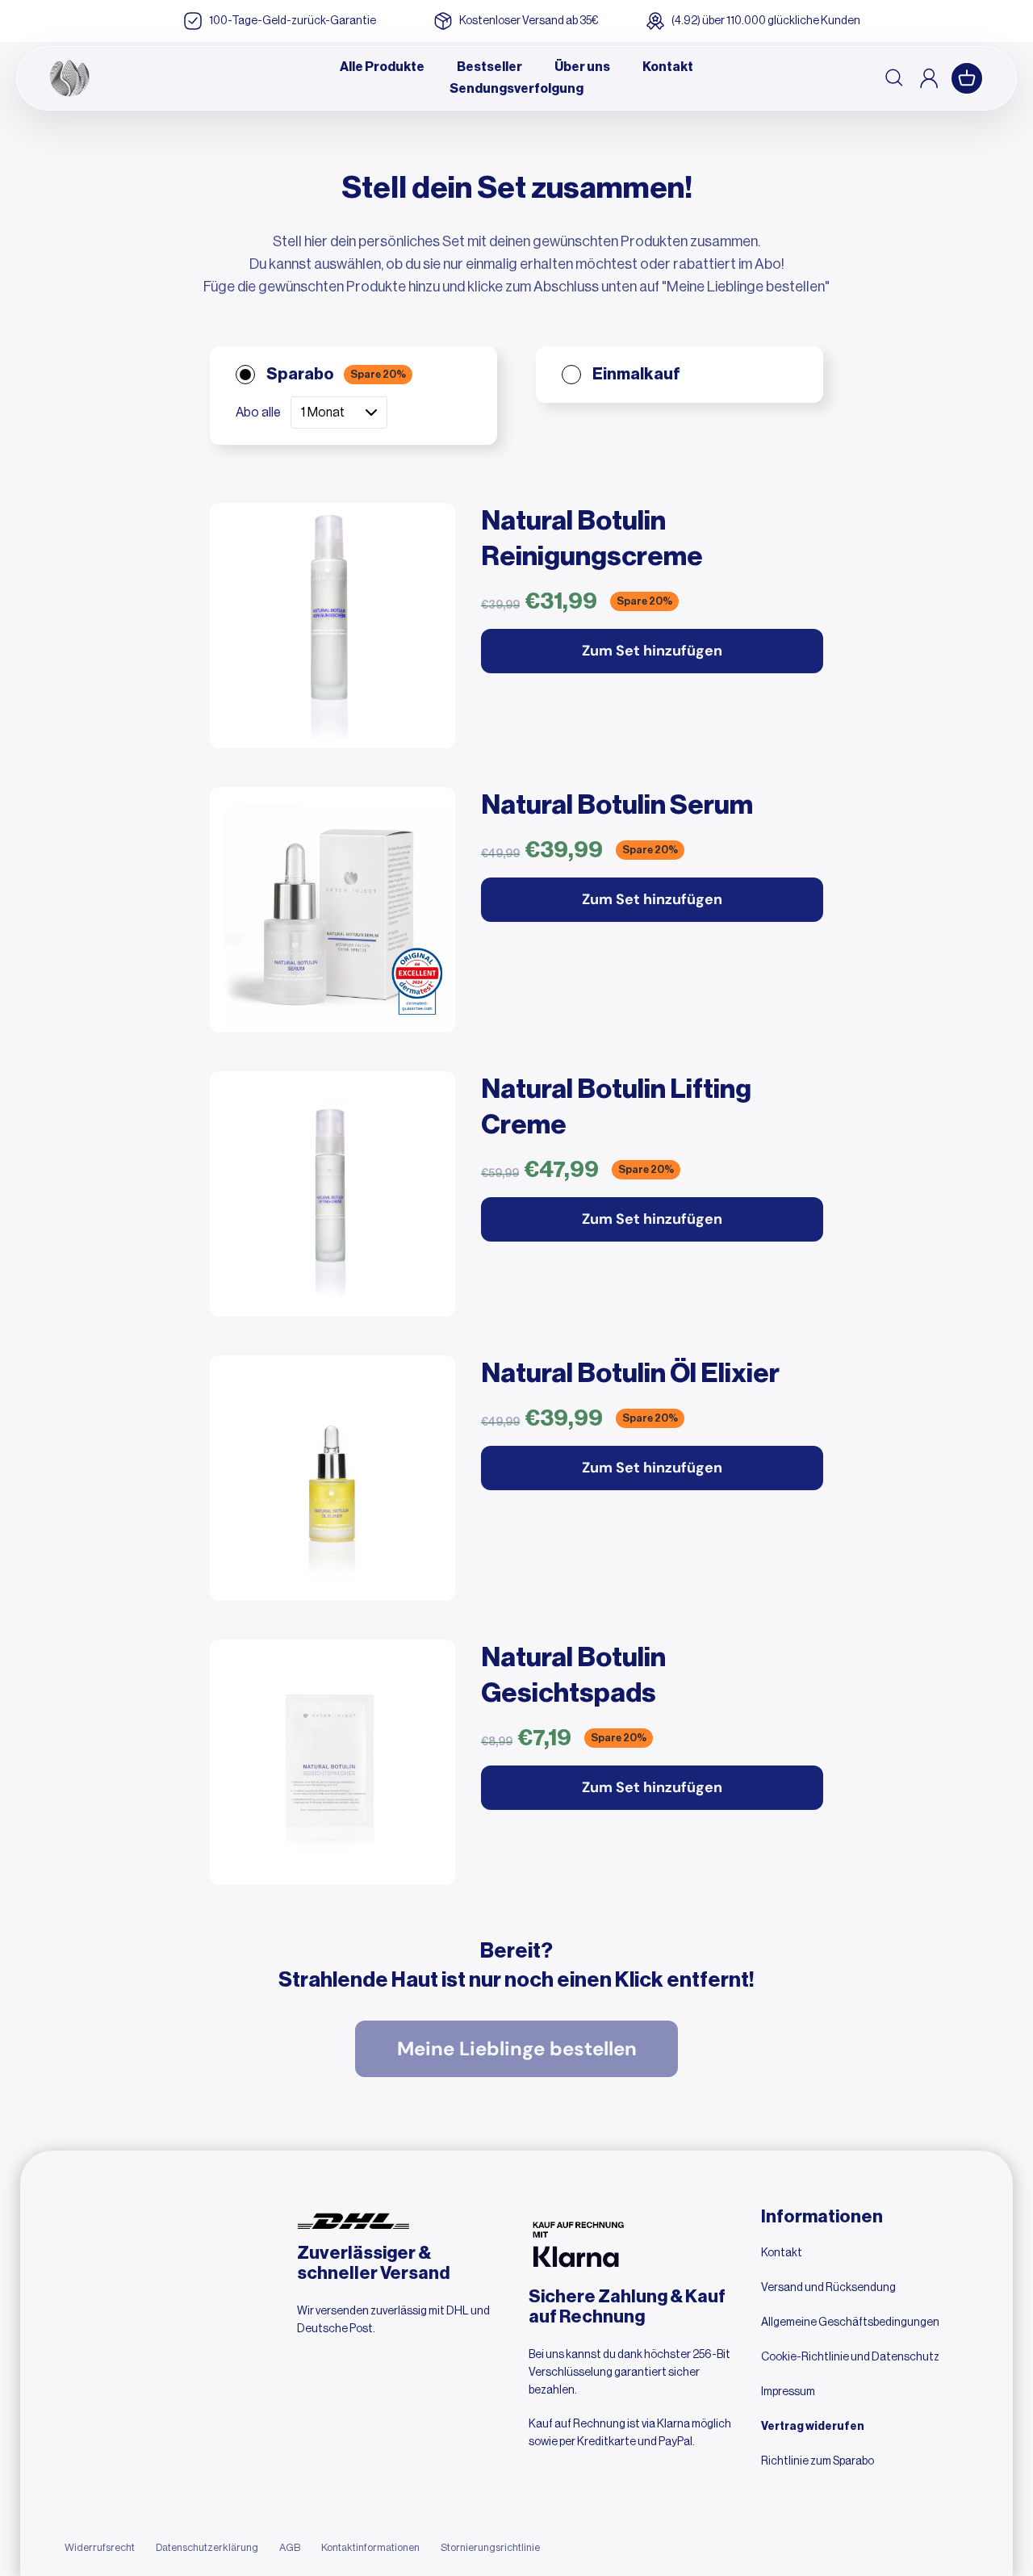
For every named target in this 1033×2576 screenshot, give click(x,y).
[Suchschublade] (895, 78)
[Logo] (69, 78)
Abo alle (258, 413)
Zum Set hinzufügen (652, 651)
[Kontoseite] (929, 78)
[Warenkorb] (967, 78)
